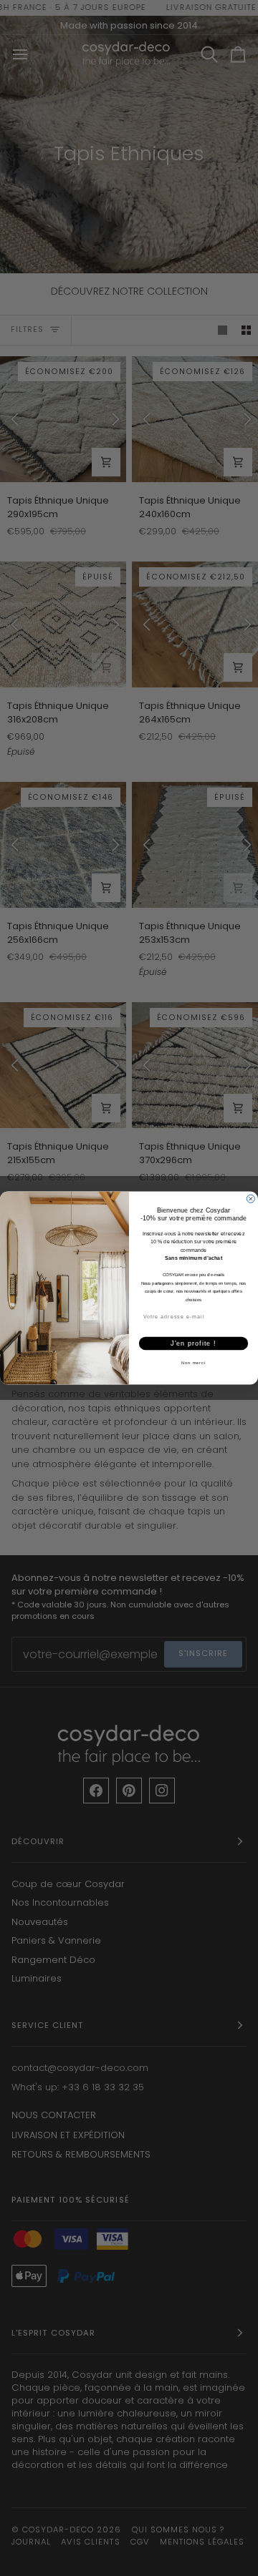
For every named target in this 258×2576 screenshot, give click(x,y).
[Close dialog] (250, 1199)
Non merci (193, 1363)
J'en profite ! (193, 1343)
